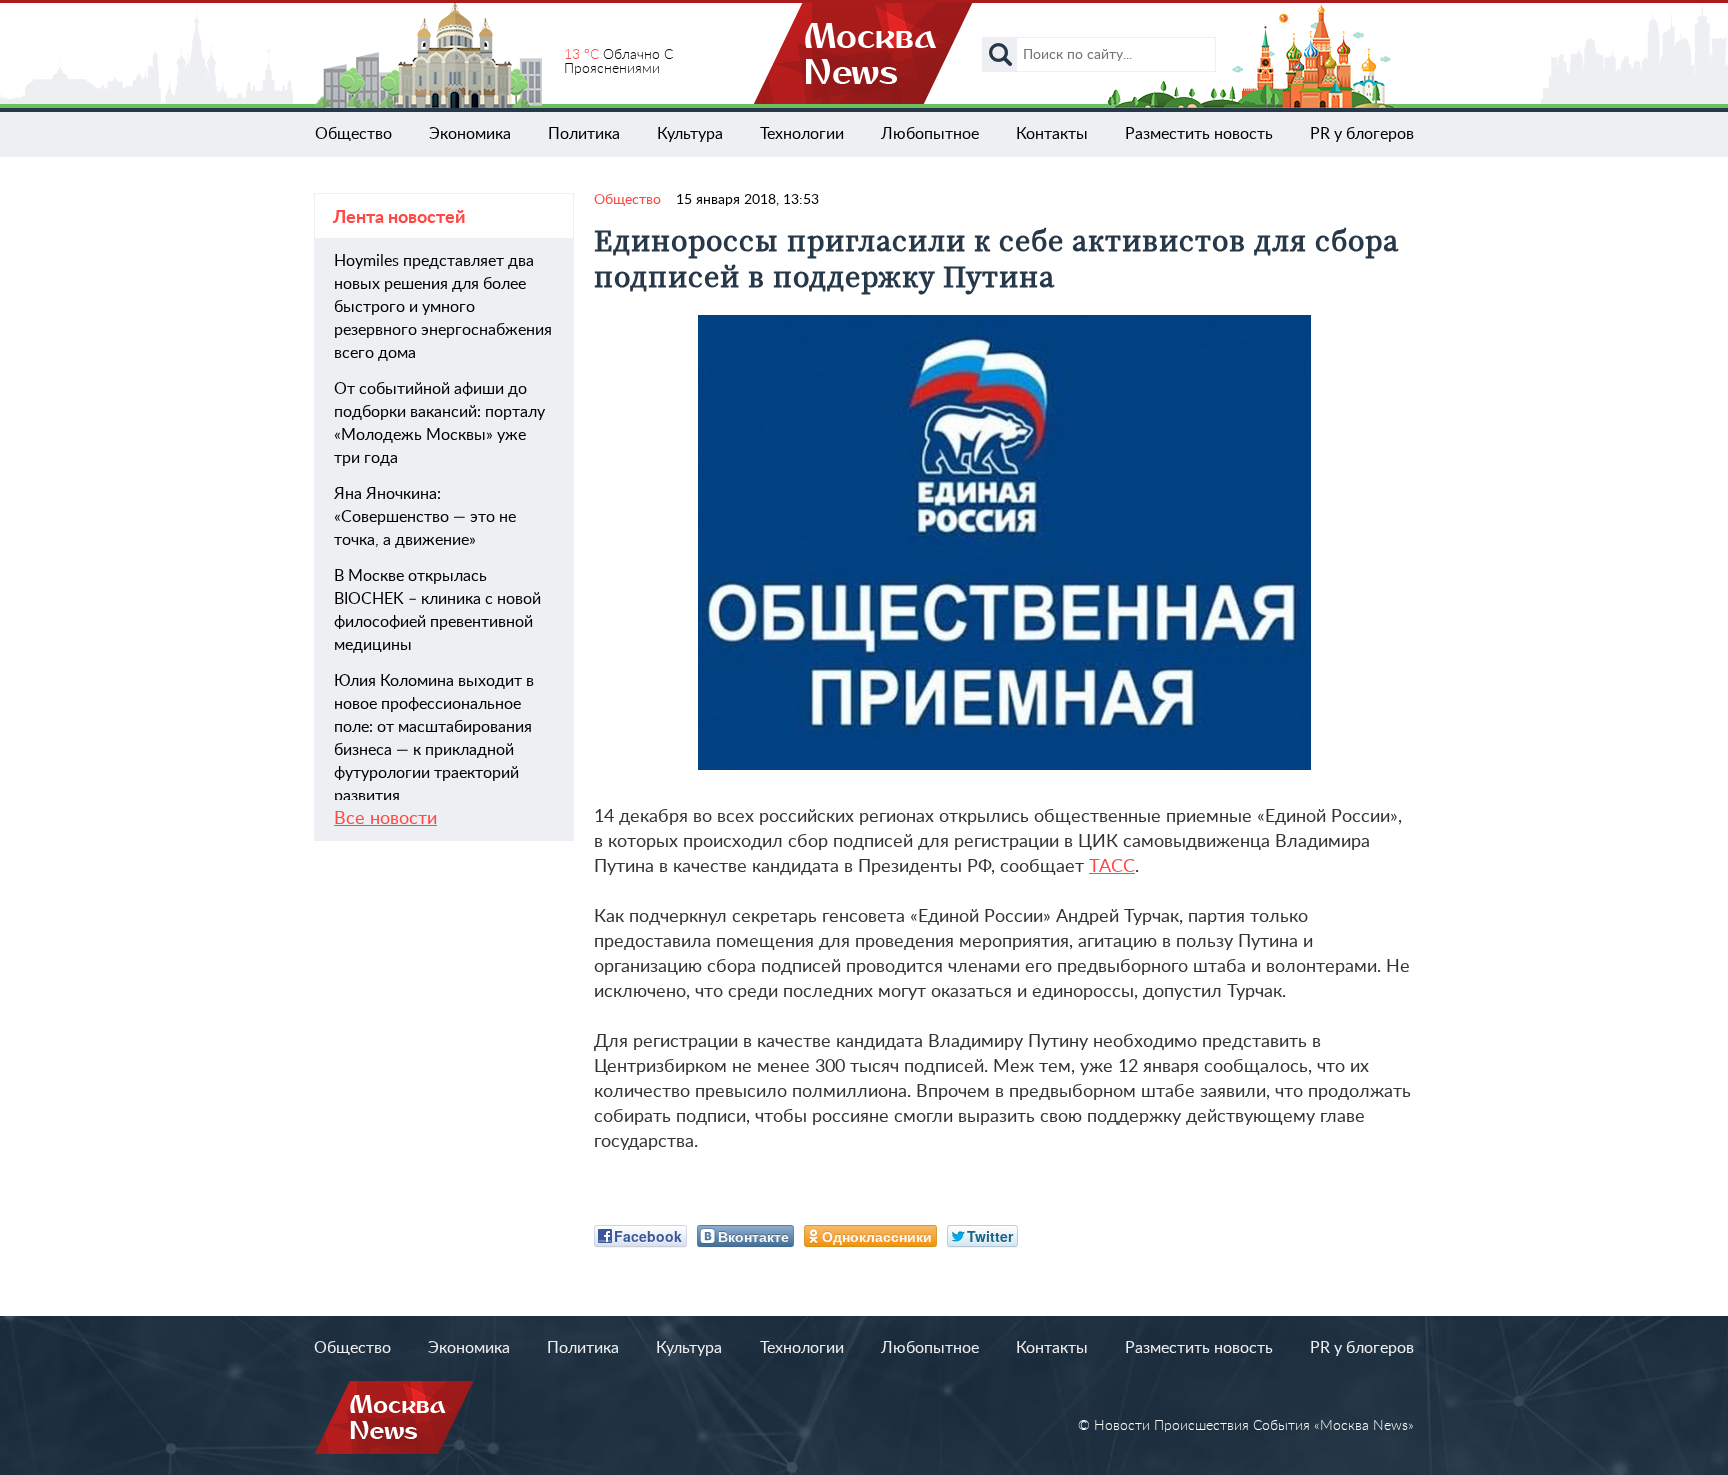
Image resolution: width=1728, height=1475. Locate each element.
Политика (584, 134)
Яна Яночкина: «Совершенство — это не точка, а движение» (425, 517)
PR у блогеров (1362, 134)
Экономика (470, 134)
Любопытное (930, 134)
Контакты (1052, 134)
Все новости (385, 819)
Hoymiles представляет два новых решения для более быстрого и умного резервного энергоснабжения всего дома (443, 307)
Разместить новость (1199, 134)
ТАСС (1112, 867)
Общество (353, 134)
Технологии (802, 134)
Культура (690, 134)
